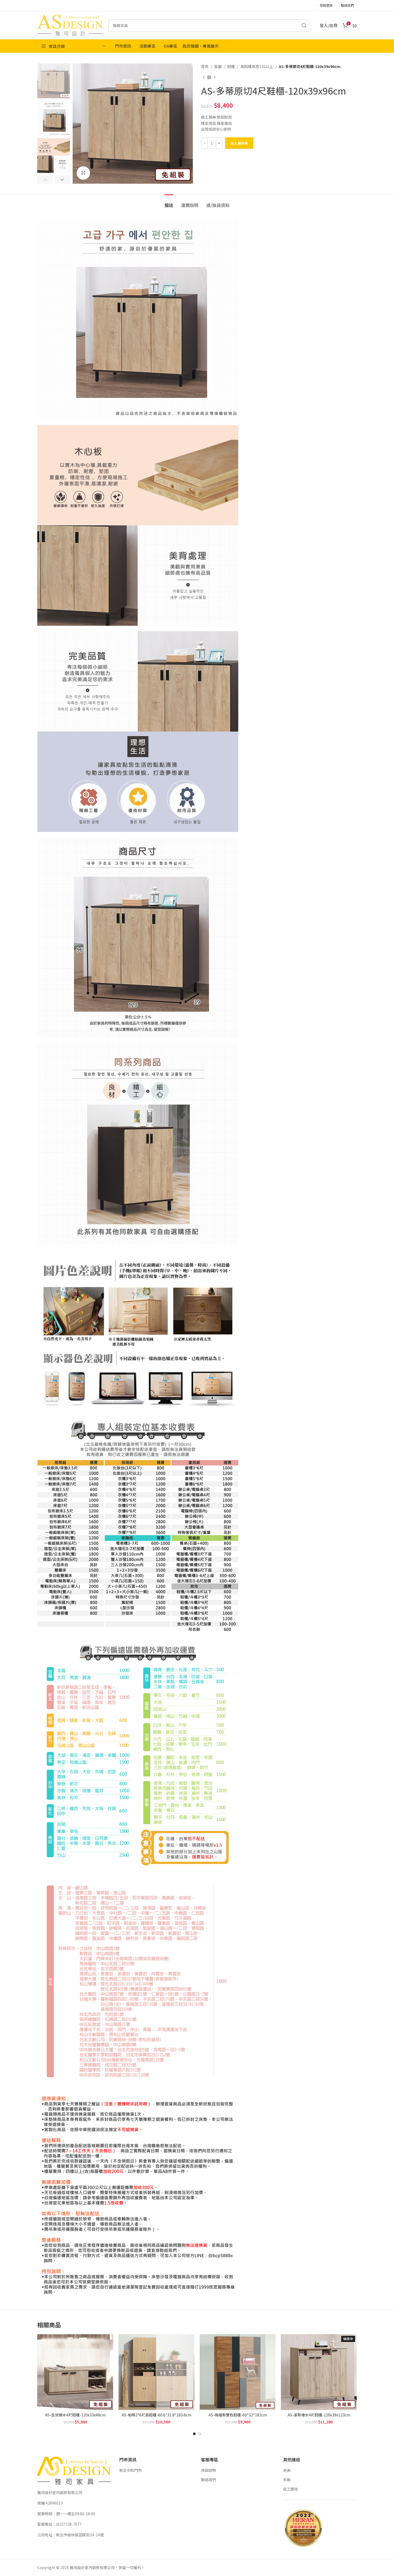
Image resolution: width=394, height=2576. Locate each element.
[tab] (169, 203)
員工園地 (291, 2489)
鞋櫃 (231, 66)
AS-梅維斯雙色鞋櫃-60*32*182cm (238, 2415)
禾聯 (287, 2480)
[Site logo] (70, 25)
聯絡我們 (209, 2480)
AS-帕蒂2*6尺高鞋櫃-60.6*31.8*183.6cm (157, 2415)
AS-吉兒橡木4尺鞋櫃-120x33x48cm (75, 2415)
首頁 (205, 66)
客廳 (218, 66)
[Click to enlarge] (83, 173)
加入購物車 (239, 143)
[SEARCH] (304, 25)
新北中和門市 (131, 2470)
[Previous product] (204, 77)
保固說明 (209, 2470)
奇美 (287, 2470)
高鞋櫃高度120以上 (257, 66)
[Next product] (214, 77)
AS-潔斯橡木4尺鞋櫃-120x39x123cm (319, 2415)
